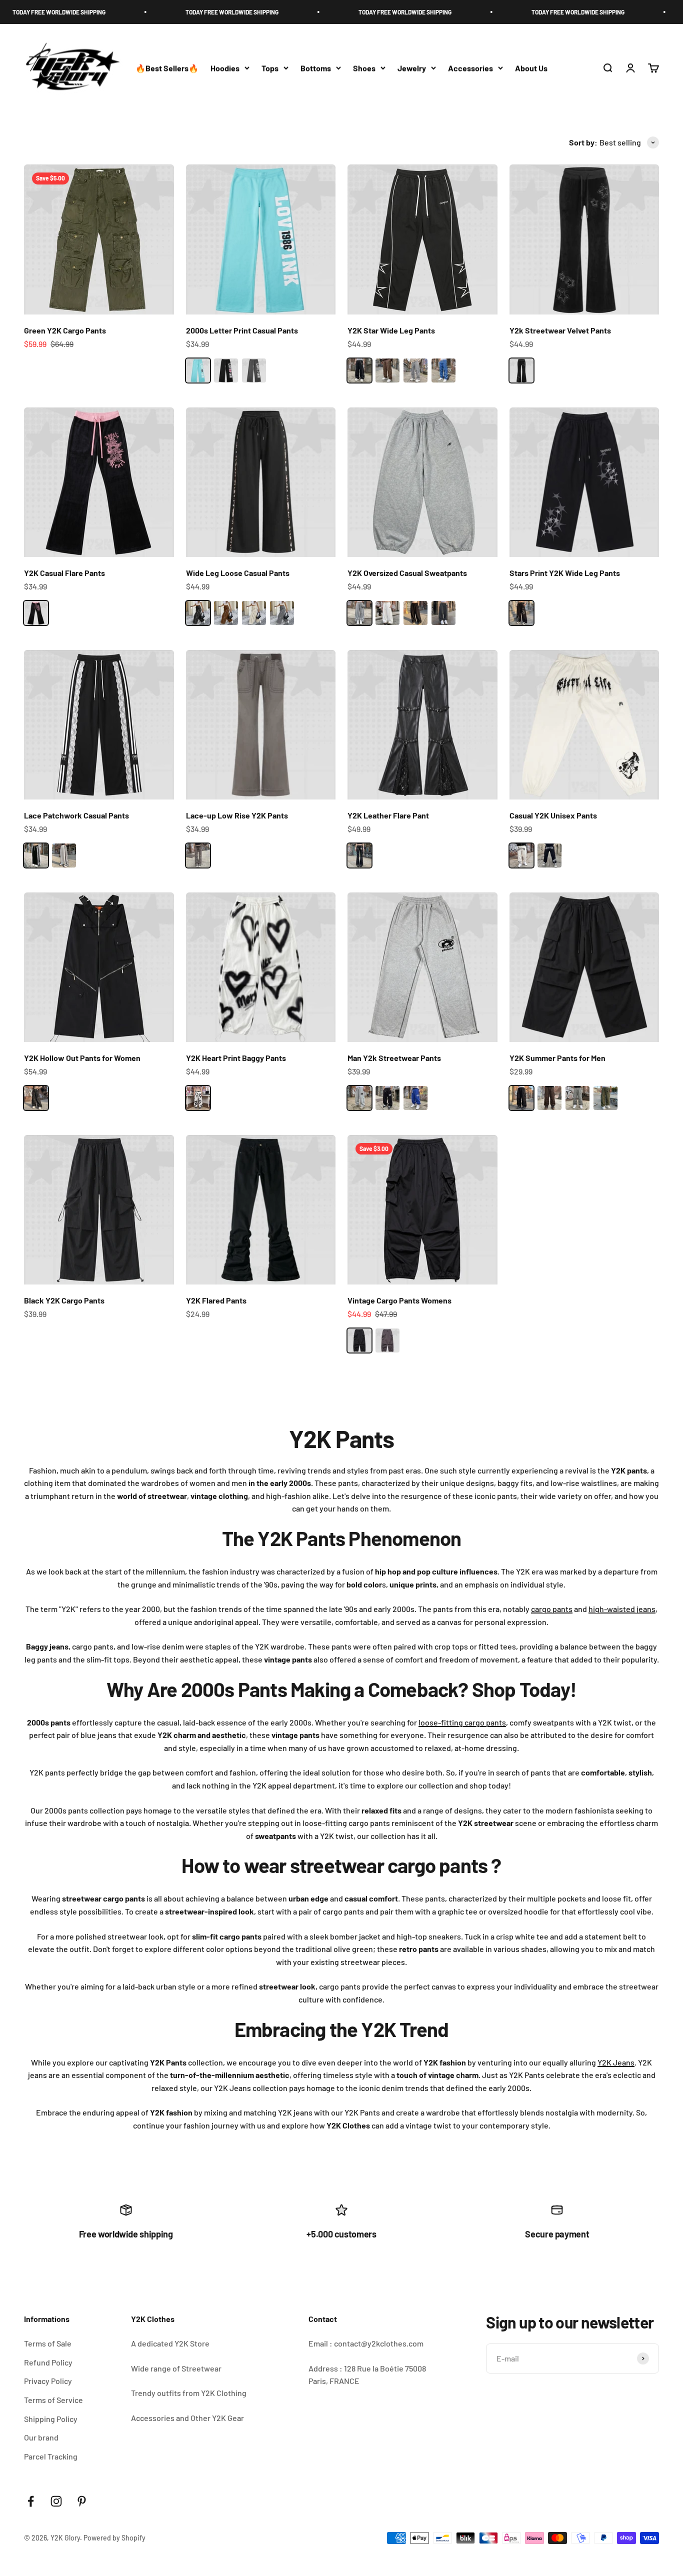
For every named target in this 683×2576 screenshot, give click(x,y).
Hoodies (225, 68)
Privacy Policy (48, 2381)
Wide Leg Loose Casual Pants (238, 573)
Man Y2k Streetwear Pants (394, 1058)
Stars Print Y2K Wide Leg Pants (565, 573)
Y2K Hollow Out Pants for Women (82, 1058)
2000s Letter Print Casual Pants (242, 330)
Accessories (470, 68)
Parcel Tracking (51, 2456)
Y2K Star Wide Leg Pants (391, 330)
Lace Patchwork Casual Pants (76, 815)
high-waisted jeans (622, 1609)
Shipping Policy (51, 2419)
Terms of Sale (48, 2343)
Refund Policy (48, 2362)
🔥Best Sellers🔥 (167, 68)
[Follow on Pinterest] (82, 2501)
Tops (270, 68)
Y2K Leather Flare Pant (388, 815)
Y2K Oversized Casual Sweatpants (407, 573)
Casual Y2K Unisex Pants (553, 815)
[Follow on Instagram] (56, 2501)
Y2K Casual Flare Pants (64, 573)
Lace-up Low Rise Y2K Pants (237, 815)
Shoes (364, 68)
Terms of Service (53, 2400)
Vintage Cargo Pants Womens (399, 1300)
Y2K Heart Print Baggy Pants (236, 1058)
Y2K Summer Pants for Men (557, 1058)
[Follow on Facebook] (31, 2501)
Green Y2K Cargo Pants (65, 330)
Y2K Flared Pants (216, 1300)
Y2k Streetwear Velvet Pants (560, 330)
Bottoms (316, 68)
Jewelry (412, 68)
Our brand (41, 2437)
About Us (531, 68)
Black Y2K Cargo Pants (64, 1300)
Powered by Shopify (114, 2538)
